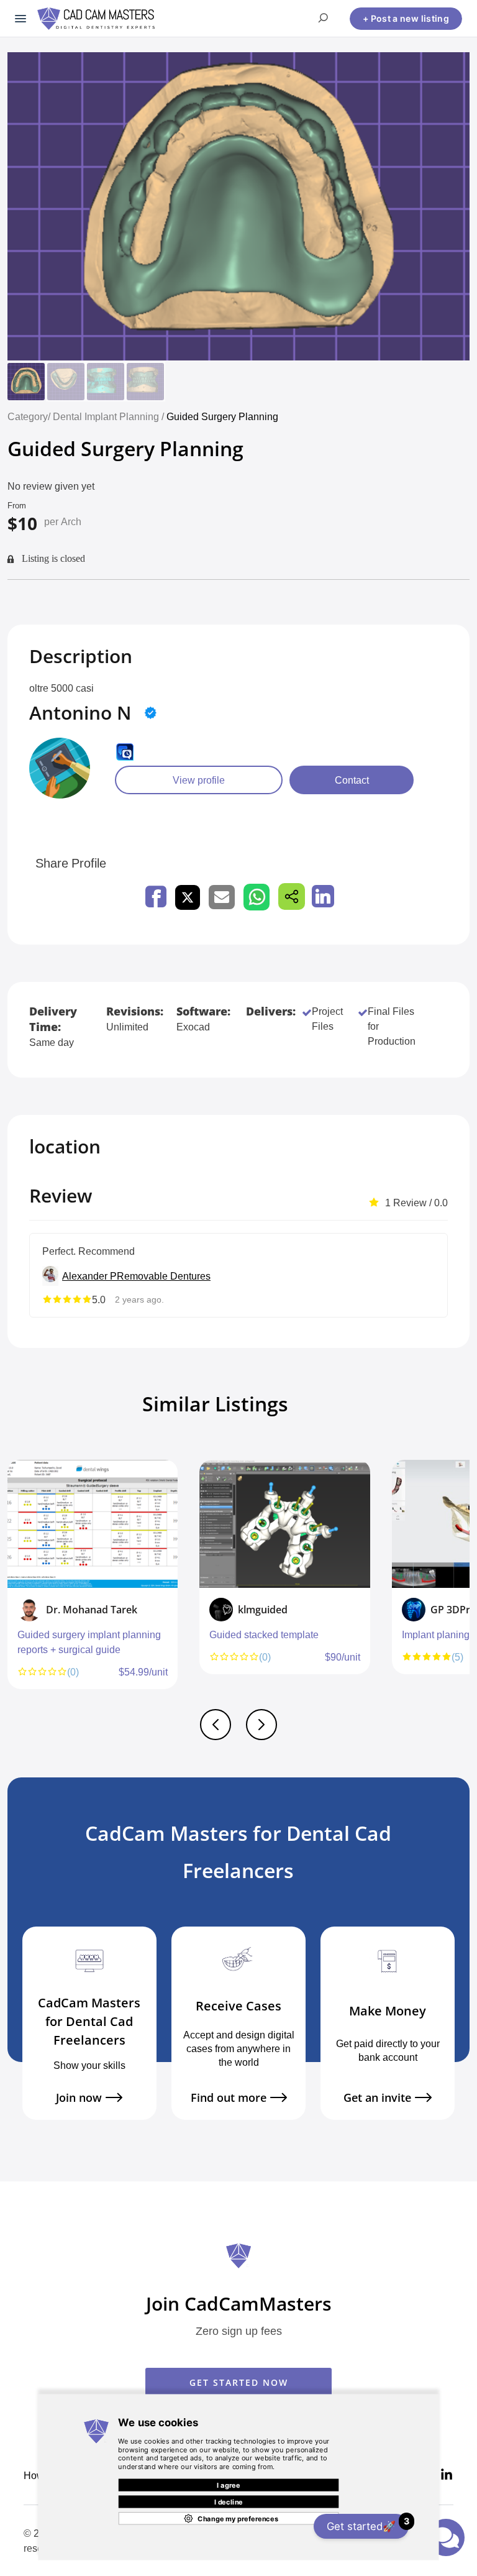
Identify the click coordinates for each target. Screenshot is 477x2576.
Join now (79, 2098)
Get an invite (377, 2098)
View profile (199, 780)
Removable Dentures (164, 1276)
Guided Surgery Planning (222, 416)
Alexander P (89, 1276)
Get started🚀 (368, 2524)
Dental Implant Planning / (110, 416)
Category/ (29, 416)
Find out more (229, 2098)
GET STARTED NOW (239, 2382)
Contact (352, 780)
